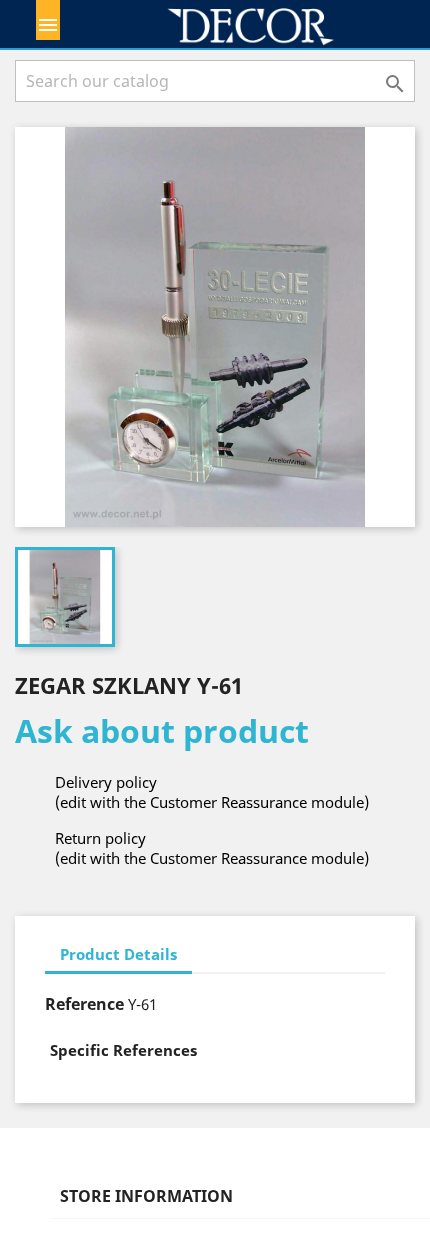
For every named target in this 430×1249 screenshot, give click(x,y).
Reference (84, 1004)
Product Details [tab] (118, 954)
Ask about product (162, 730)
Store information (146, 1196)
